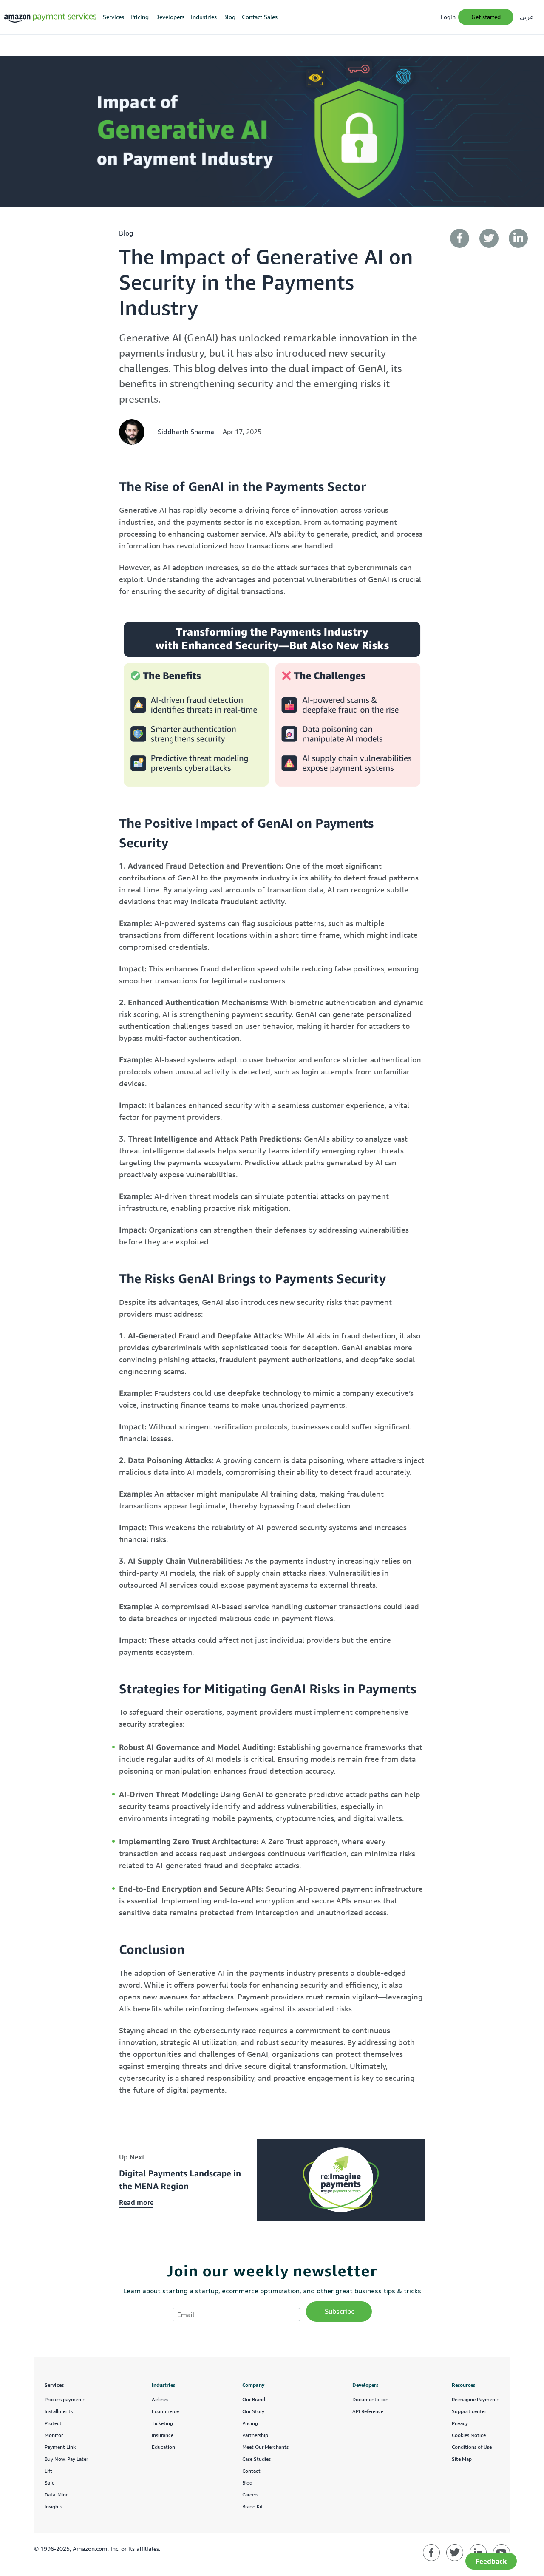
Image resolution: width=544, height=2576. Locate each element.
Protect (53, 2423)
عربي (527, 17)
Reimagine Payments (476, 2399)
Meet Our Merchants (265, 2447)
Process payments (65, 2399)
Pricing (140, 17)
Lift (48, 2471)
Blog (229, 17)
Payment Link (60, 2447)
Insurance (163, 2435)
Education (163, 2447)
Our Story (253, 2411)
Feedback (491, 2561)
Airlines (160, 2399)
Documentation (370, 2399)
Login (448, 17)
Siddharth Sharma (186, 432)
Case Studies (256, 2459)
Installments (59, 2411)
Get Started (486, 17)
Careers (250, 2495)
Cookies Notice (469, 2435)
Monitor (54, 2435)
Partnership (255, 2435)
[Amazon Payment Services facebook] (431, 2553)
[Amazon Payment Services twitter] (455, 2553)
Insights (54, 2506)
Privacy (460, 2423)
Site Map (462, 2459)
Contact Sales (260, 17)
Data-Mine (57, 2495)
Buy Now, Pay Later (66, 2459)
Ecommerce (165, 2411)
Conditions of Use (472, 2447)
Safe (50, 2483)
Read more (136, 2202)
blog (126, 233)
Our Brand (254, 2399)
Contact (251, 2471)
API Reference (368, 2411)
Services (113, 17)
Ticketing (162, 2423)
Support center (469, 2411)
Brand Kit (253, 2506)
